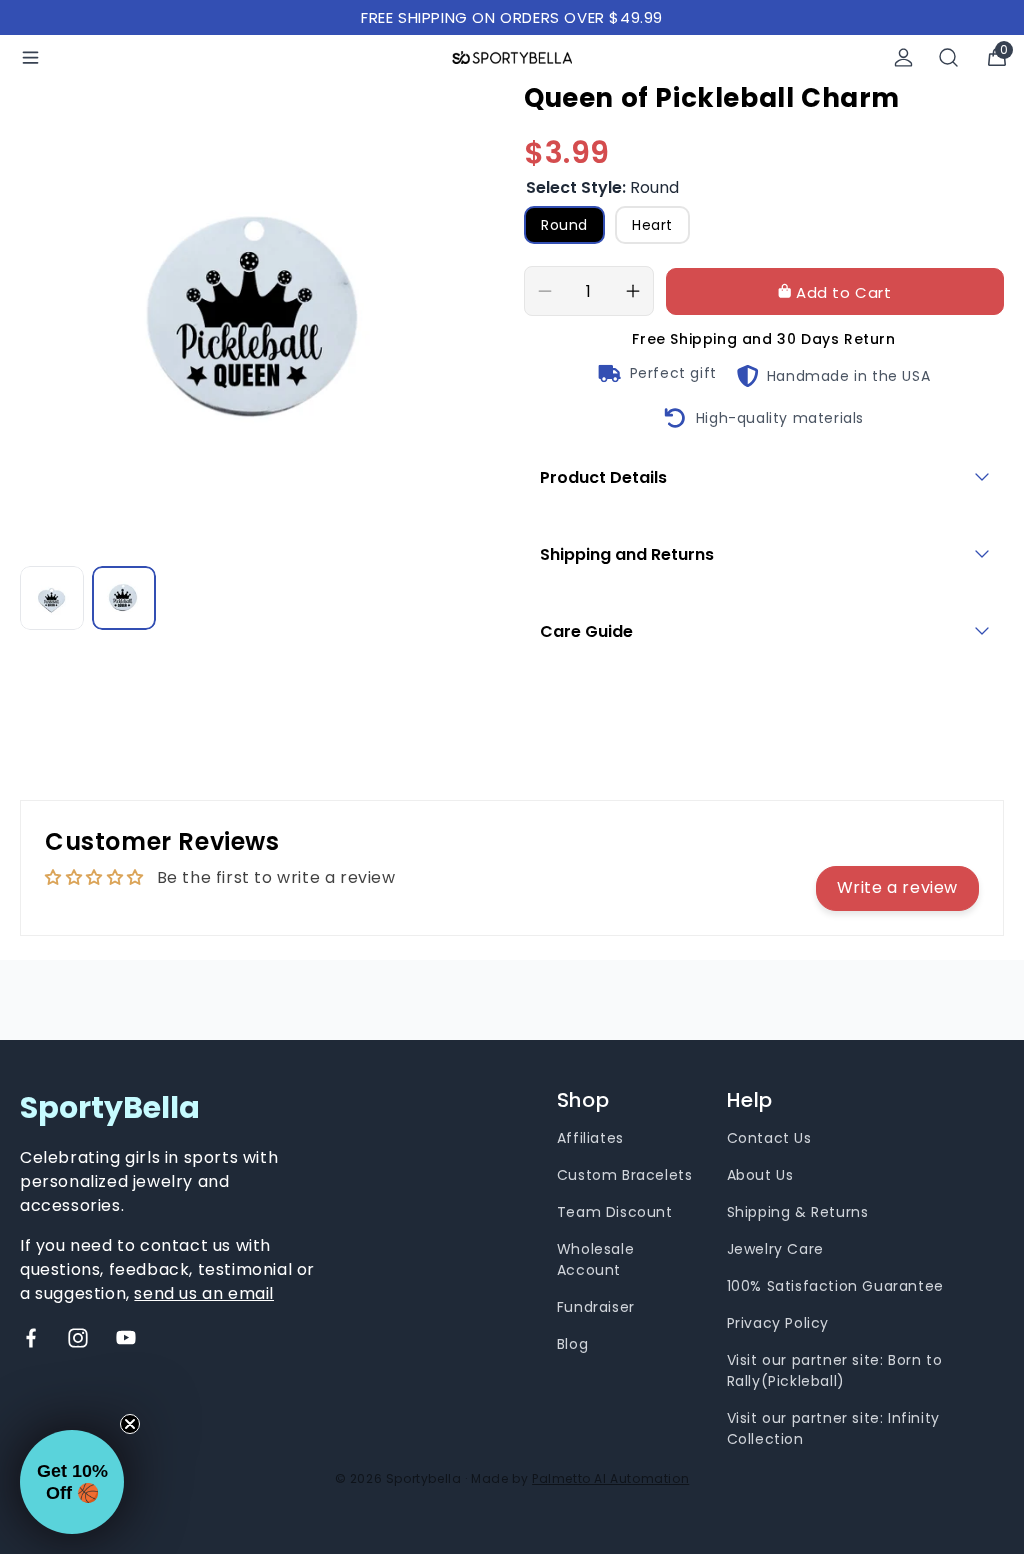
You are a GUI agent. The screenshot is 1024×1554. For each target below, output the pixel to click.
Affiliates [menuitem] (590, 1138)
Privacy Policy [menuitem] (778, 1323)
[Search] (949, 57)
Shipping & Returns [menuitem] (798, 1212)
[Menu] (30, 57)
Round (564, 225)
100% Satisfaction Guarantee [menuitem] (835, 1286)
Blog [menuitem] (572, 1344)
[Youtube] (126, 1338)
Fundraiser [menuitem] (596, 1307)
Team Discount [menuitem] (615, 1212)
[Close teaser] (130, 1424)
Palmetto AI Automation (610, 1478)
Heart (652, 225)
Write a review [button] (897, 887)
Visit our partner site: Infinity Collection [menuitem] (833, 1428)
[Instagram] (78, 1338)
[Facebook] (31, 1338)
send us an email (204, 1293)
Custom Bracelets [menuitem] (625, 1175)
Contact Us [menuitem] (769, 1138)
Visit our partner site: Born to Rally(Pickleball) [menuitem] (835, 1370)
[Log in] (903, 57)
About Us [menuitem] (760, 1175)
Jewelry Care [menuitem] (775, 1249)
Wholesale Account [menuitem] (595, 1259)
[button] (72, 1482)
